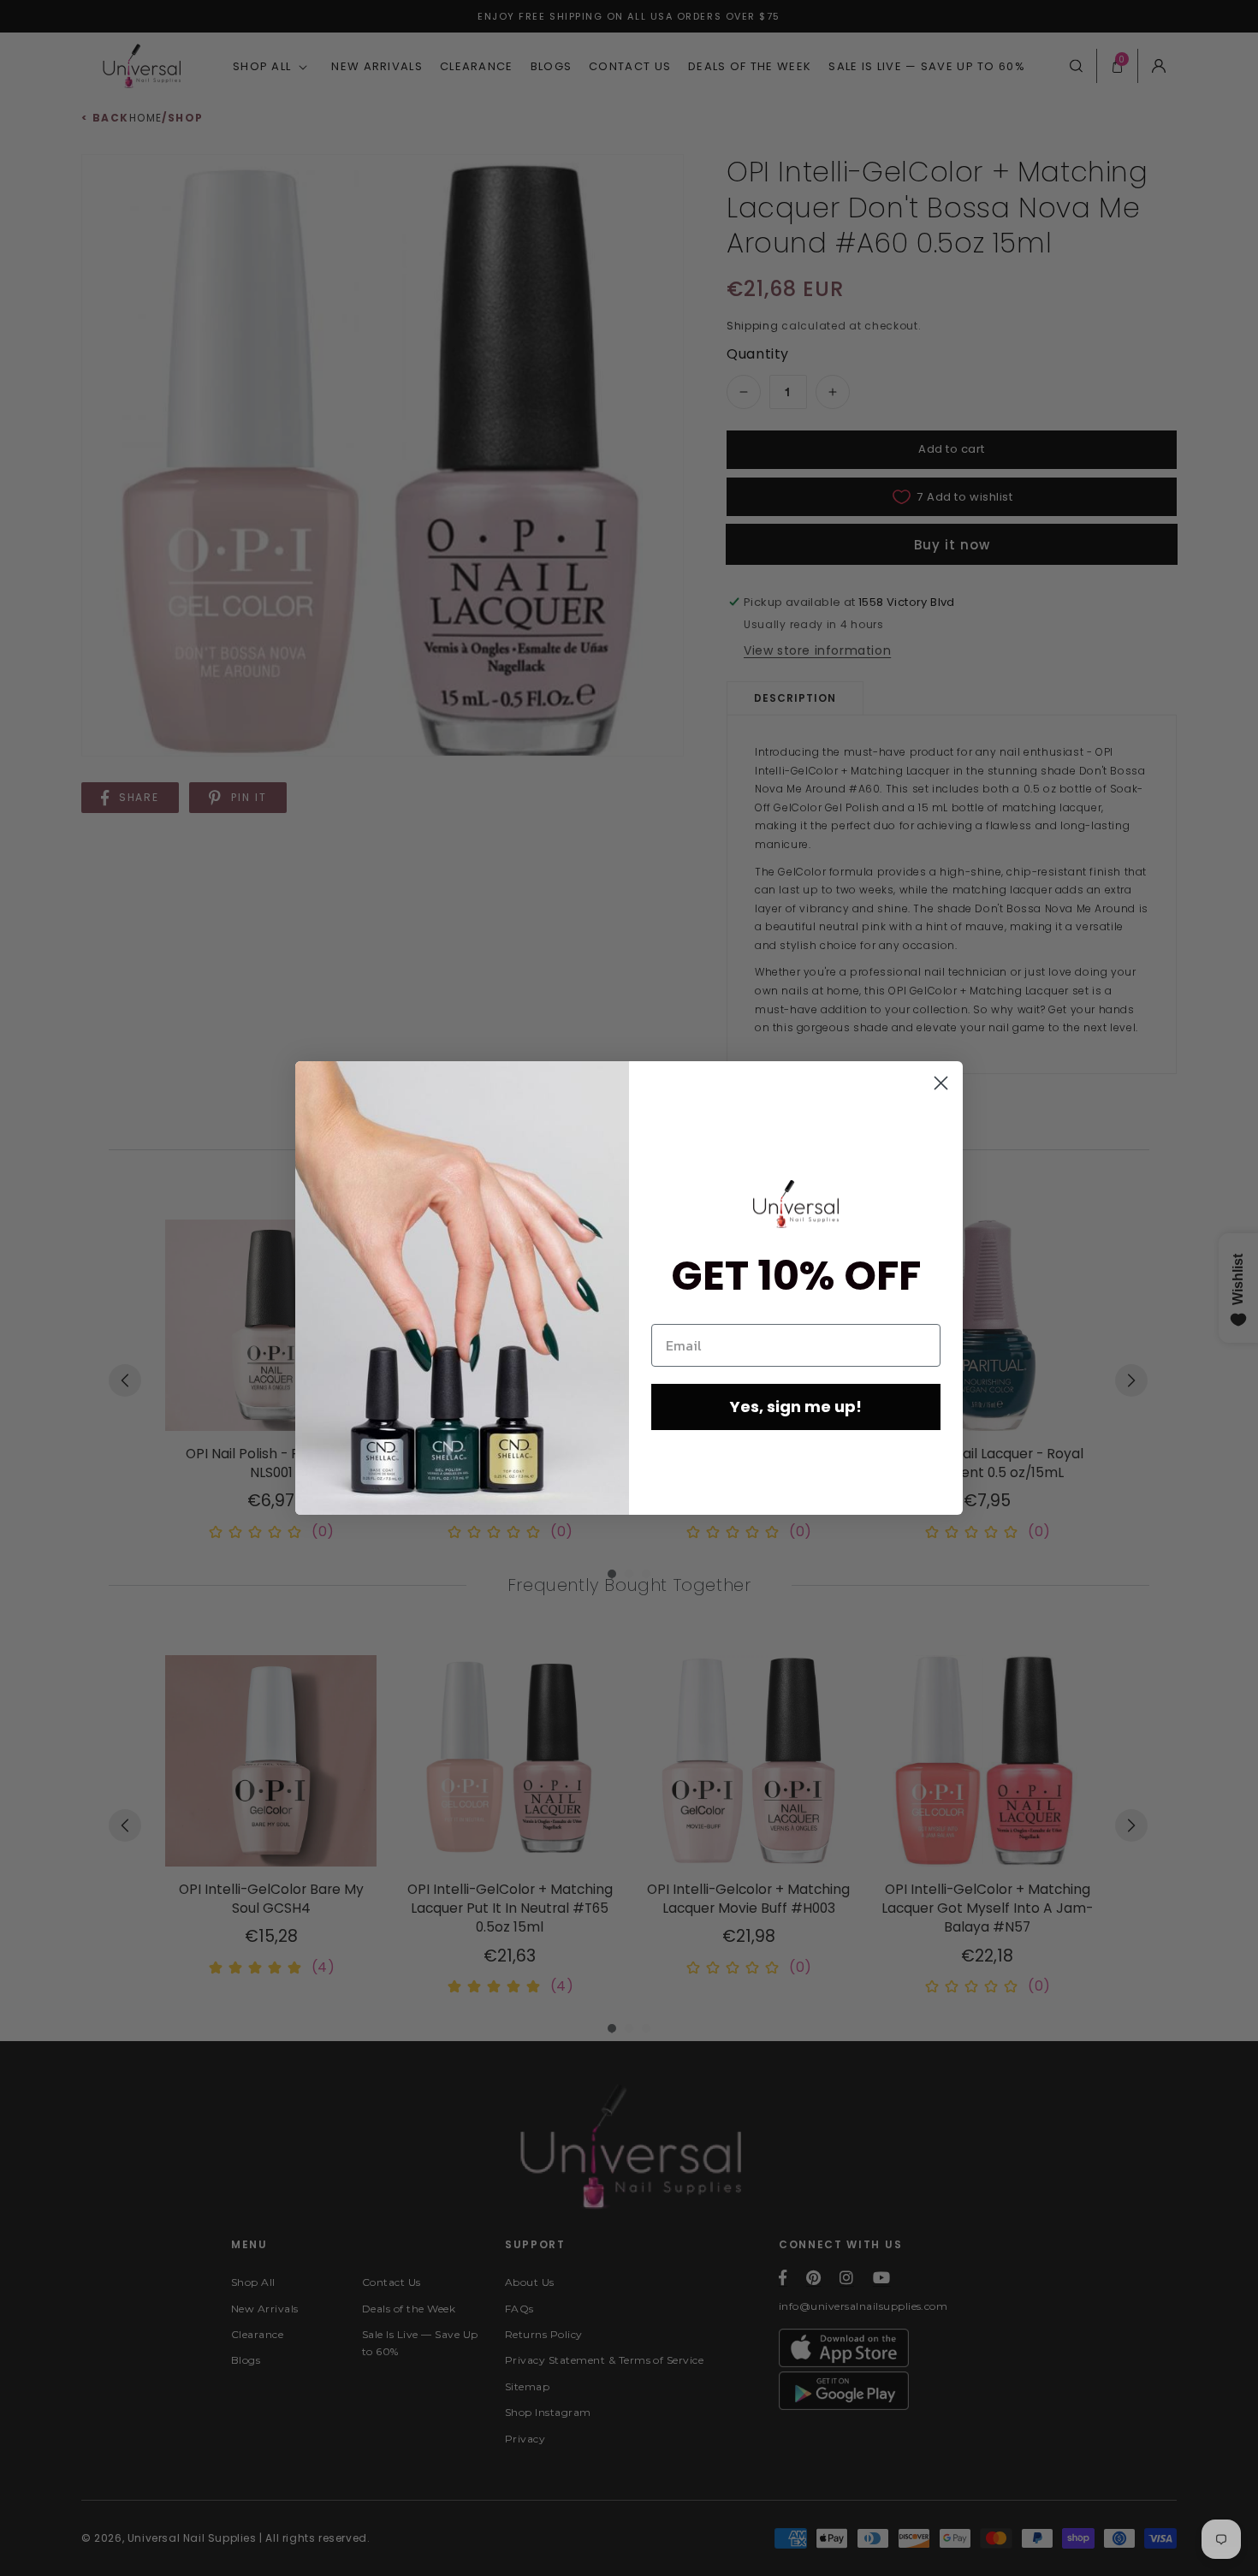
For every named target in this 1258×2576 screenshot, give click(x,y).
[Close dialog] (941, 1083)
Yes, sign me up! (796, 1407)
